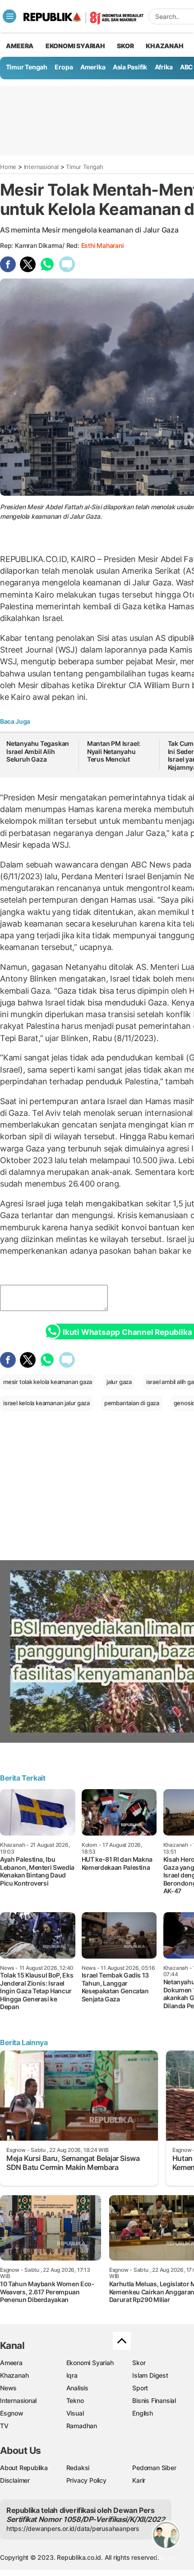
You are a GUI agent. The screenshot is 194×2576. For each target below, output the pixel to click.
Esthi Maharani (102, 245)
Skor (139, 2363)
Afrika (164, 67)
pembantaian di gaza (132, 1403)
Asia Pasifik (130, 67)
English (143, 2413)
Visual (75, 2413)
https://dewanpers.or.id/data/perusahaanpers (73, 2528)
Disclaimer (15, 2480)
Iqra (72, 2375)
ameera (20, 46)
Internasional (41, 167)
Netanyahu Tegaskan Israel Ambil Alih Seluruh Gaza (38, 751)
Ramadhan (82, 2426)
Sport (140, 2388)
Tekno (75, 2400)
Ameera (11, 2363)
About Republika (24, 2468)
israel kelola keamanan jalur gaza (46, 1403)
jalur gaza (119, 1382)
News (8, 2388)
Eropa (64, 67)
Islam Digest (150, 2375)
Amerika (93, 67)
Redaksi (78, 2468)
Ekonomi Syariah (75, 46)
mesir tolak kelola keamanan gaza (48, 1382)
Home (8, 167)
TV (4, 2426)
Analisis (77, 2388)
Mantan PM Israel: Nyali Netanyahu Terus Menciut (114, 751)
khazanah (164, 46)
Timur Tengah (27, 67)
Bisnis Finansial (154, 2400)
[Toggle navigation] (9, 16)
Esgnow (12, 2413)
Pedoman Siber (154, 2468)
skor (125, 46)
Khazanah (14, 2375)
